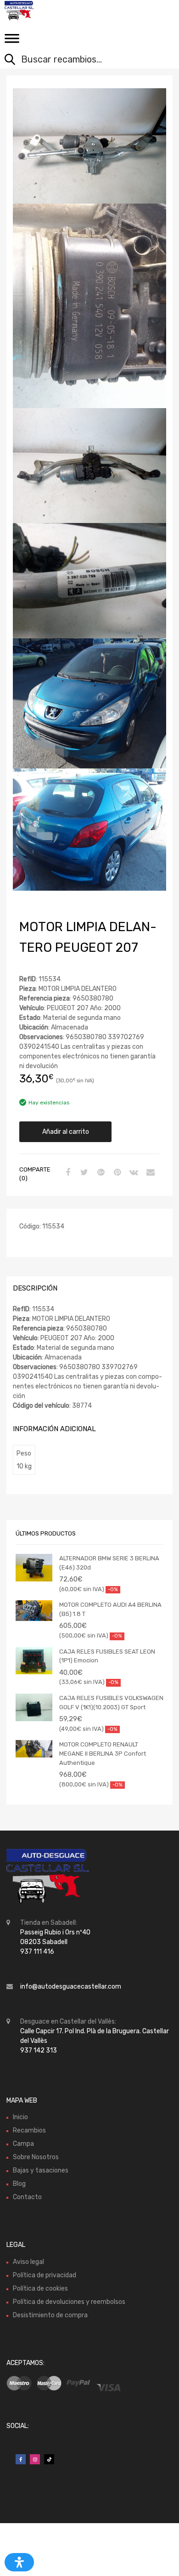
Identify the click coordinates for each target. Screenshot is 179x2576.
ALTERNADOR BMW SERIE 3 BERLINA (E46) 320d (109, 1563)
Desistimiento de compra (50, 2315)
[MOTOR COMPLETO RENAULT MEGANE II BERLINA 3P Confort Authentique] (34, 1749)
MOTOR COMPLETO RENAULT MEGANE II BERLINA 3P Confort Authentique (103, 1753)
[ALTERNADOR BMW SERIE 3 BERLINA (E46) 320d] (34, 1568)
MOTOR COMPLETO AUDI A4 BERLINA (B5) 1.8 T (110, 1609)
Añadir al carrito (66, 1132)
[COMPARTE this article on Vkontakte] (133, 1173)
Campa (23, 2144)
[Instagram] (35, 2459)
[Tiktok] (49, 2459)
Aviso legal (28, 2262)
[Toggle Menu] (12, 41)
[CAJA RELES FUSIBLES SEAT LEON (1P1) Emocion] (34, 1661)
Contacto (27, 2197)
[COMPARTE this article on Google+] (100, 1173)
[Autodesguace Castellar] (46, 11)
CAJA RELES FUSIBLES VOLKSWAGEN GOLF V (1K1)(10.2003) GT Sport (111, 1703)
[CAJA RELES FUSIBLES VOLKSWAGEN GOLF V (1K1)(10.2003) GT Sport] (34, 1707)
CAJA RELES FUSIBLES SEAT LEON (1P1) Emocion (107, 1656)
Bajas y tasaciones (41, 2170)
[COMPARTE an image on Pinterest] (116, 1173)
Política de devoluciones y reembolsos (69, 2302)
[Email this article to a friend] (149, 1173)
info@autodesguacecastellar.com (71, 1987)
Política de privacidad (45, 2275)
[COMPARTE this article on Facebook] (67, 1173)
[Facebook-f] (21, 2459)
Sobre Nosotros (36, 2157)
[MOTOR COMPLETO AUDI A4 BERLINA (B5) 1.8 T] (34, 1611)
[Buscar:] (83, 60)
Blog (19, 2184)
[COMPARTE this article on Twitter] (83, 1173)
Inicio (20, 2117)
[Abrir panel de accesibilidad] (19, 2562)
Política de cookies (40, 2289)
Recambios (29, 2130)
